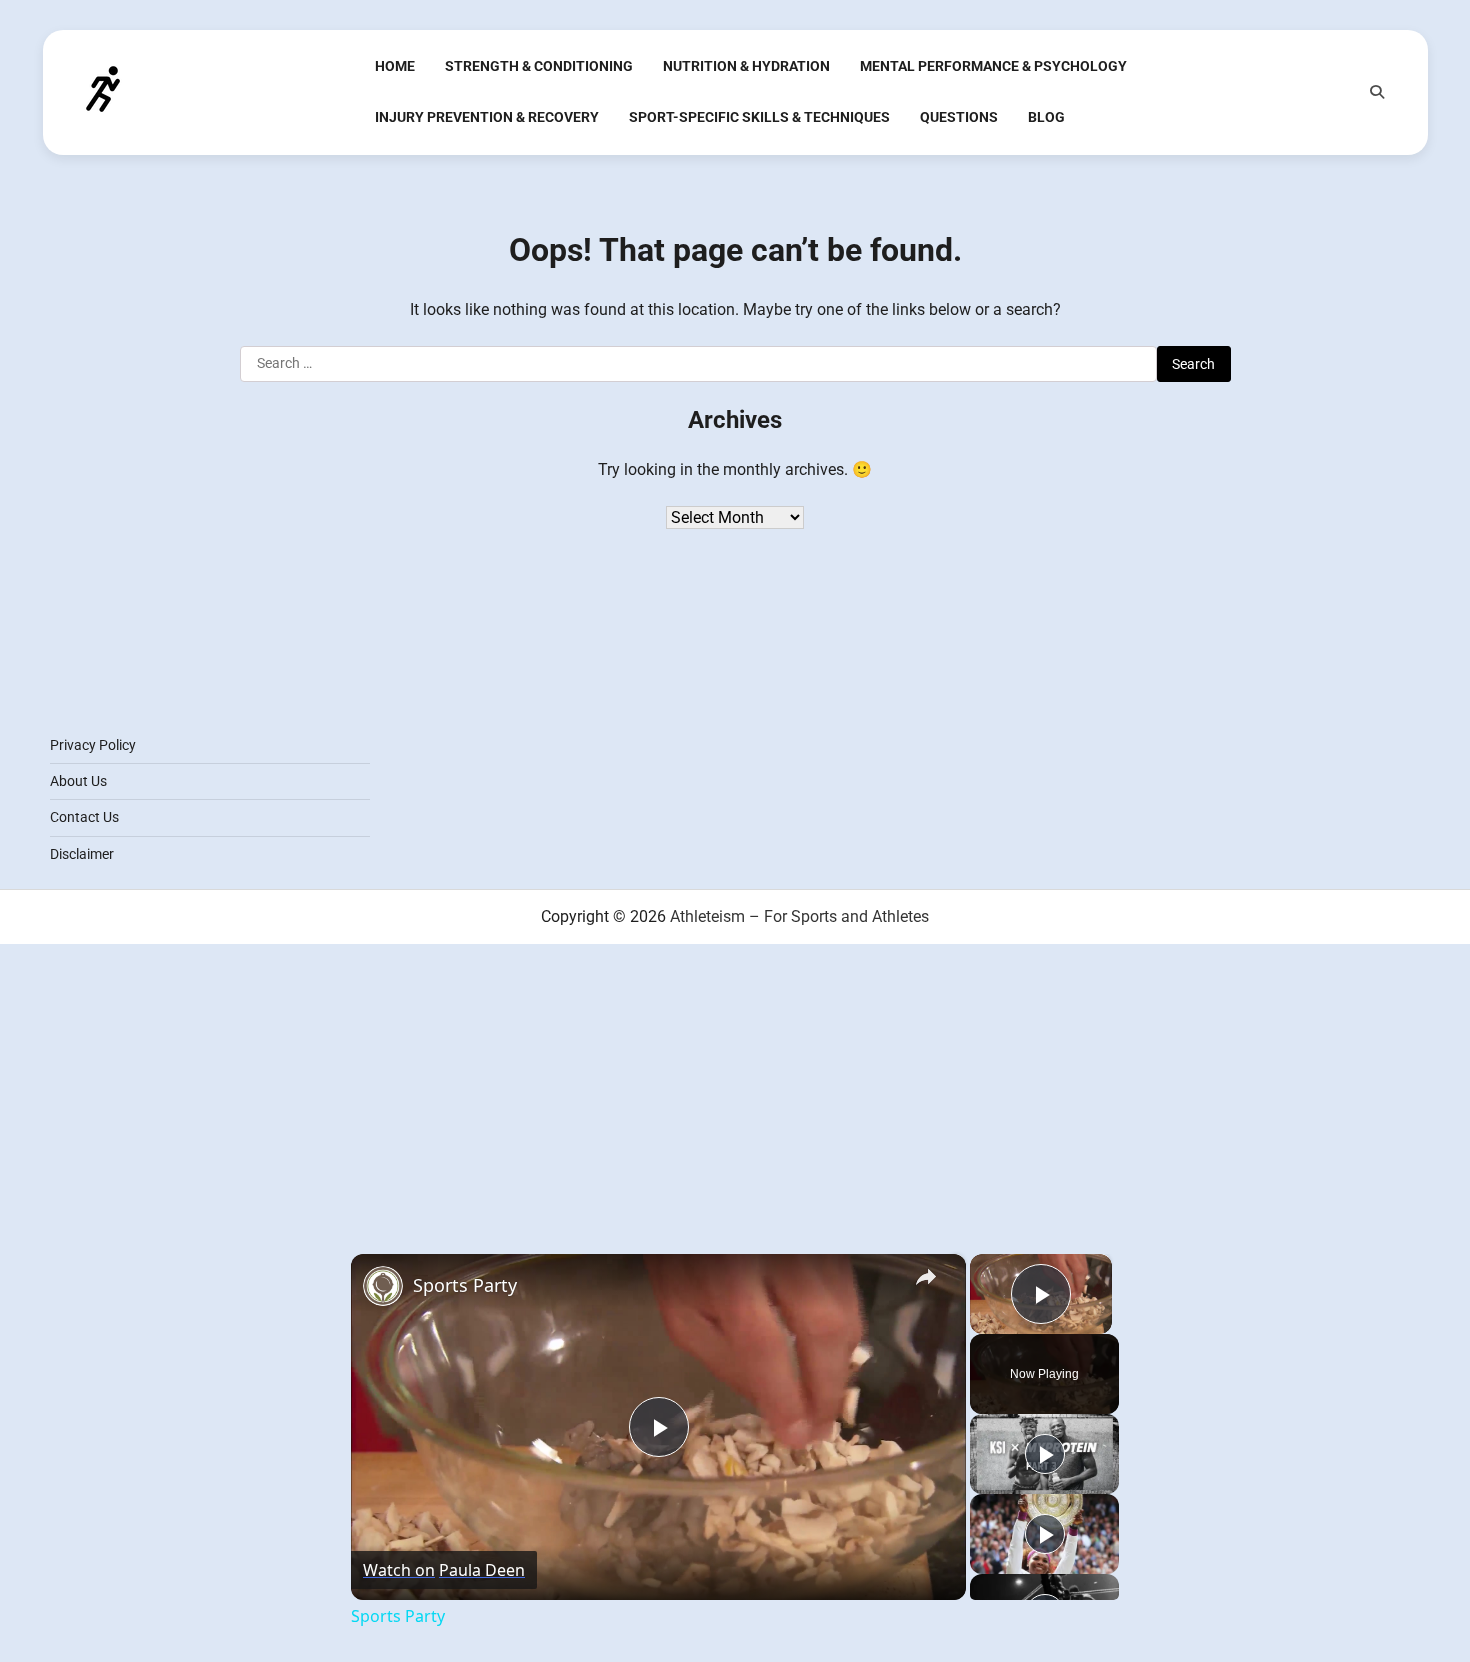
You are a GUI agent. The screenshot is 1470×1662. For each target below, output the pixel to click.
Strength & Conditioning (539, 66)
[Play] (1045, 1454)
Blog (1046, 117)
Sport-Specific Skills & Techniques (759, 117)
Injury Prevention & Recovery (487, 117)
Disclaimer (82, 854)
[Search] (1377, 92)
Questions (959, 117)
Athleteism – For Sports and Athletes (799, 916)
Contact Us (84, 817)
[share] (926, 1276)
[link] (383, 1286)
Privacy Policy (93, 745)
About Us (78, 781)
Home (395, 66)
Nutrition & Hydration (746, 66)
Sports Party (465, 1285)
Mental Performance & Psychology (993, 66)
